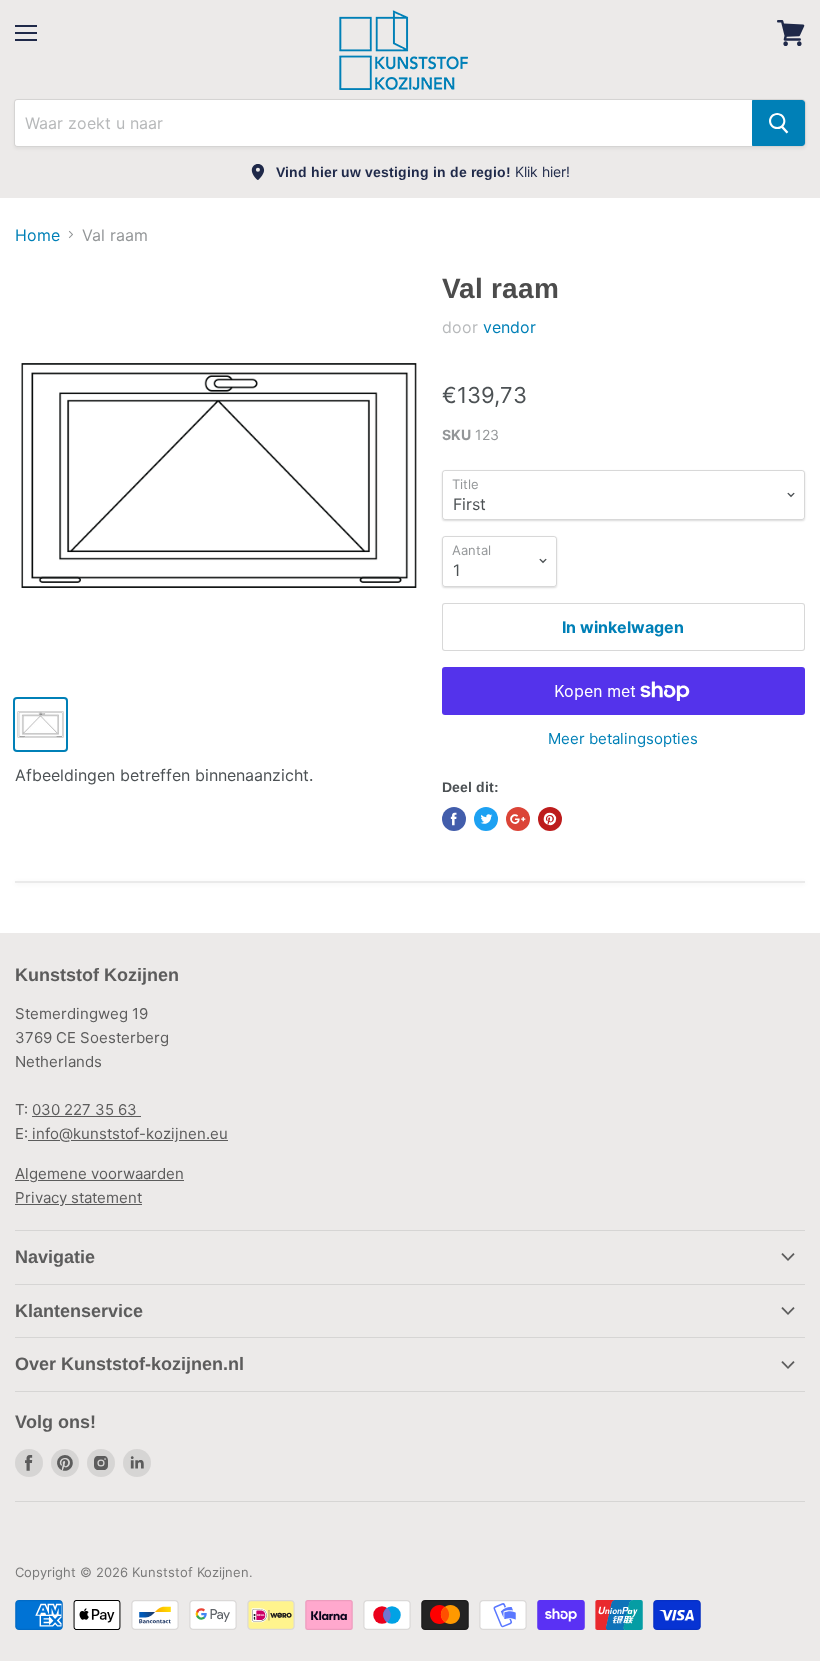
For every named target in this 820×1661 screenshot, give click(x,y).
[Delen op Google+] (518, 819)
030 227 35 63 (86, 1109)
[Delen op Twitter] (486, 819)
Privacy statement (78, 1197)
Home (37, 235)
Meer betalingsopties (623, 738)
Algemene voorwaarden (99, 1173)
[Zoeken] (778, 123)
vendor (509, 327)
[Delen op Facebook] (454, 819)
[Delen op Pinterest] (550, 819)
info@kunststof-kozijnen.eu (128, 1133)
